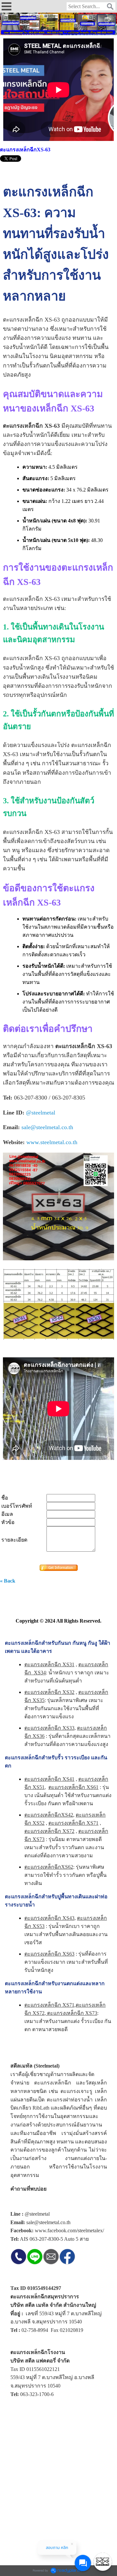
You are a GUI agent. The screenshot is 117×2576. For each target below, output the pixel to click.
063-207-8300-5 (46, 2239)
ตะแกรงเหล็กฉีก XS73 (71, 2013)
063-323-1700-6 (37, 2394)
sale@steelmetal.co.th (47, 1127)
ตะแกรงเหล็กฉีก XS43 (49, 1918)
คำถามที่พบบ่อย (28, 2189)
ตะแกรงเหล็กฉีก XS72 (49, 1831)
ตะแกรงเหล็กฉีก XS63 (49, 1954)
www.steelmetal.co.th (52, 1142)
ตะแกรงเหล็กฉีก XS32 (49, 1692)
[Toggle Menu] (103, 2562)
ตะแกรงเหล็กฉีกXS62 (49, 1867)
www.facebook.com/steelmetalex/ (69, 2230)
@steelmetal (41, 1113)
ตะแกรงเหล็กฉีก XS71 (73, 1823)
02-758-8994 (35, 2330)
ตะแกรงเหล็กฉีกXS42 (49, 1815)
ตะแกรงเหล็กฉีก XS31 (49, 1664)
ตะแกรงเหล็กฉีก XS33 (49, 1728)
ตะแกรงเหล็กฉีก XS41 (49, 1779)
